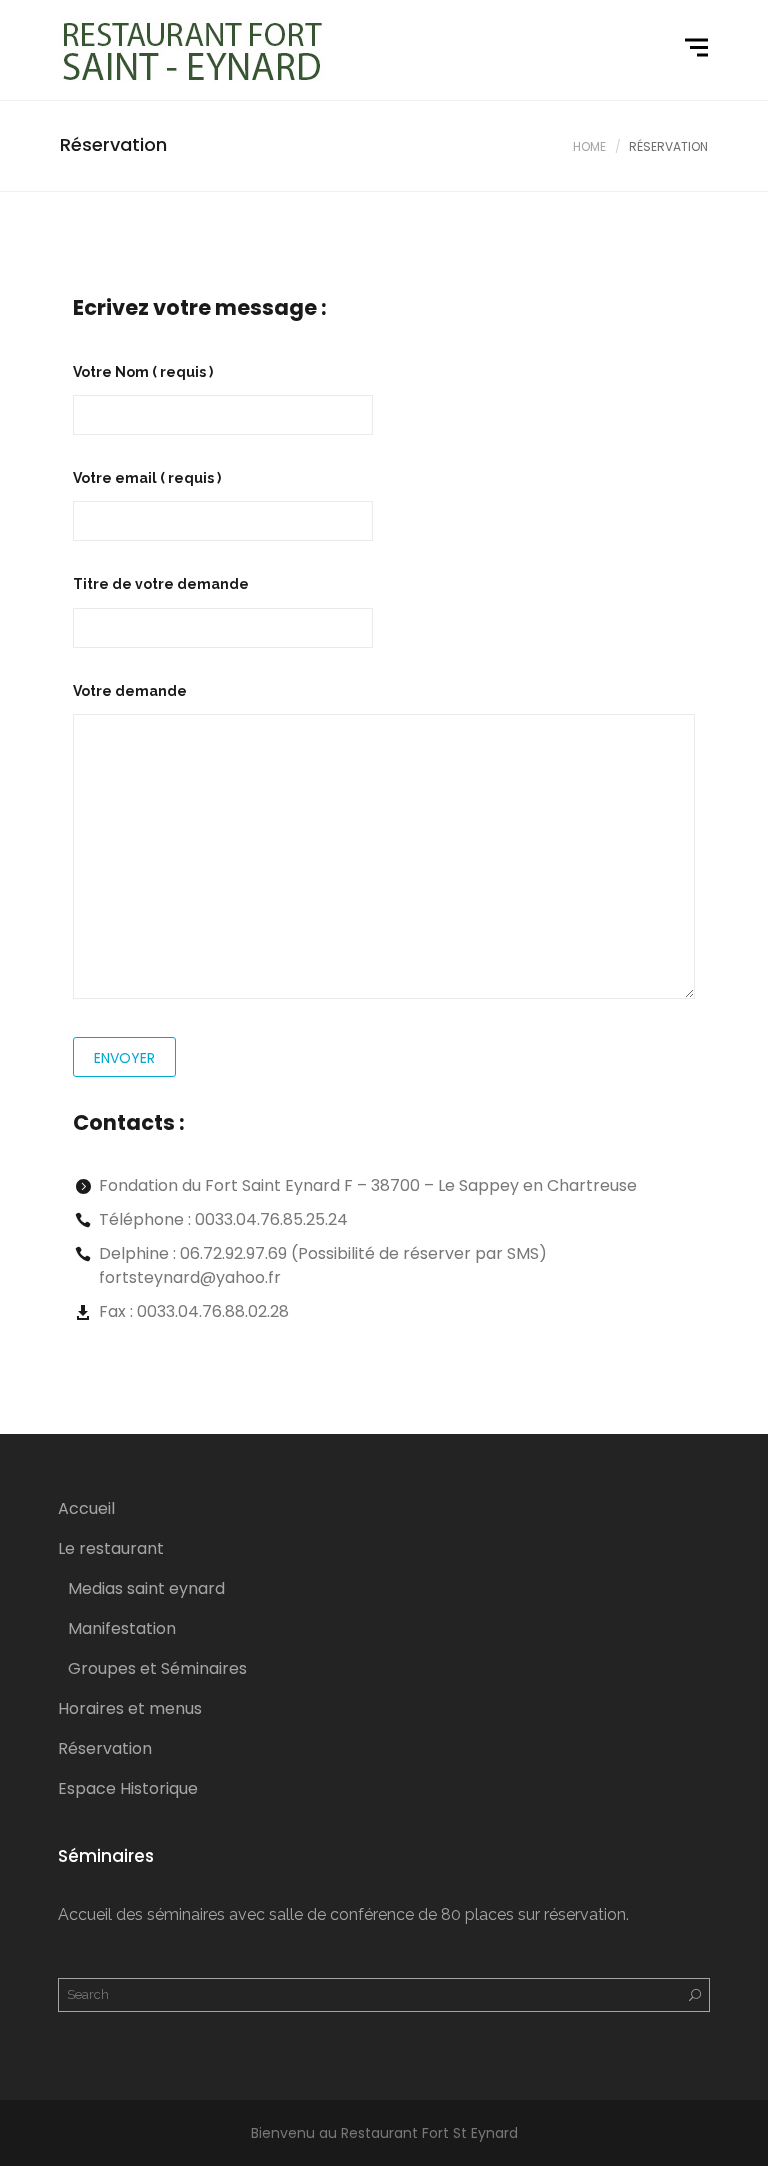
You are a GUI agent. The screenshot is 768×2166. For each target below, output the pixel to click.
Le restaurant (111, 1548)
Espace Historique (128, 1788)
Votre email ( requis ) (147, 478)
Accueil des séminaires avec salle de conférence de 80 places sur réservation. (343, 1914)
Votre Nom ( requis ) (143, 372)
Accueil (86, 1508)
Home (589, 146)
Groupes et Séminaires (157, 1668)
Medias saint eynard (146, 1588)
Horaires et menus (130, 1708)
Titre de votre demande (161, 584)
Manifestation (122, 1628)
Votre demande (130, 691)
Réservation (105, 1748)
